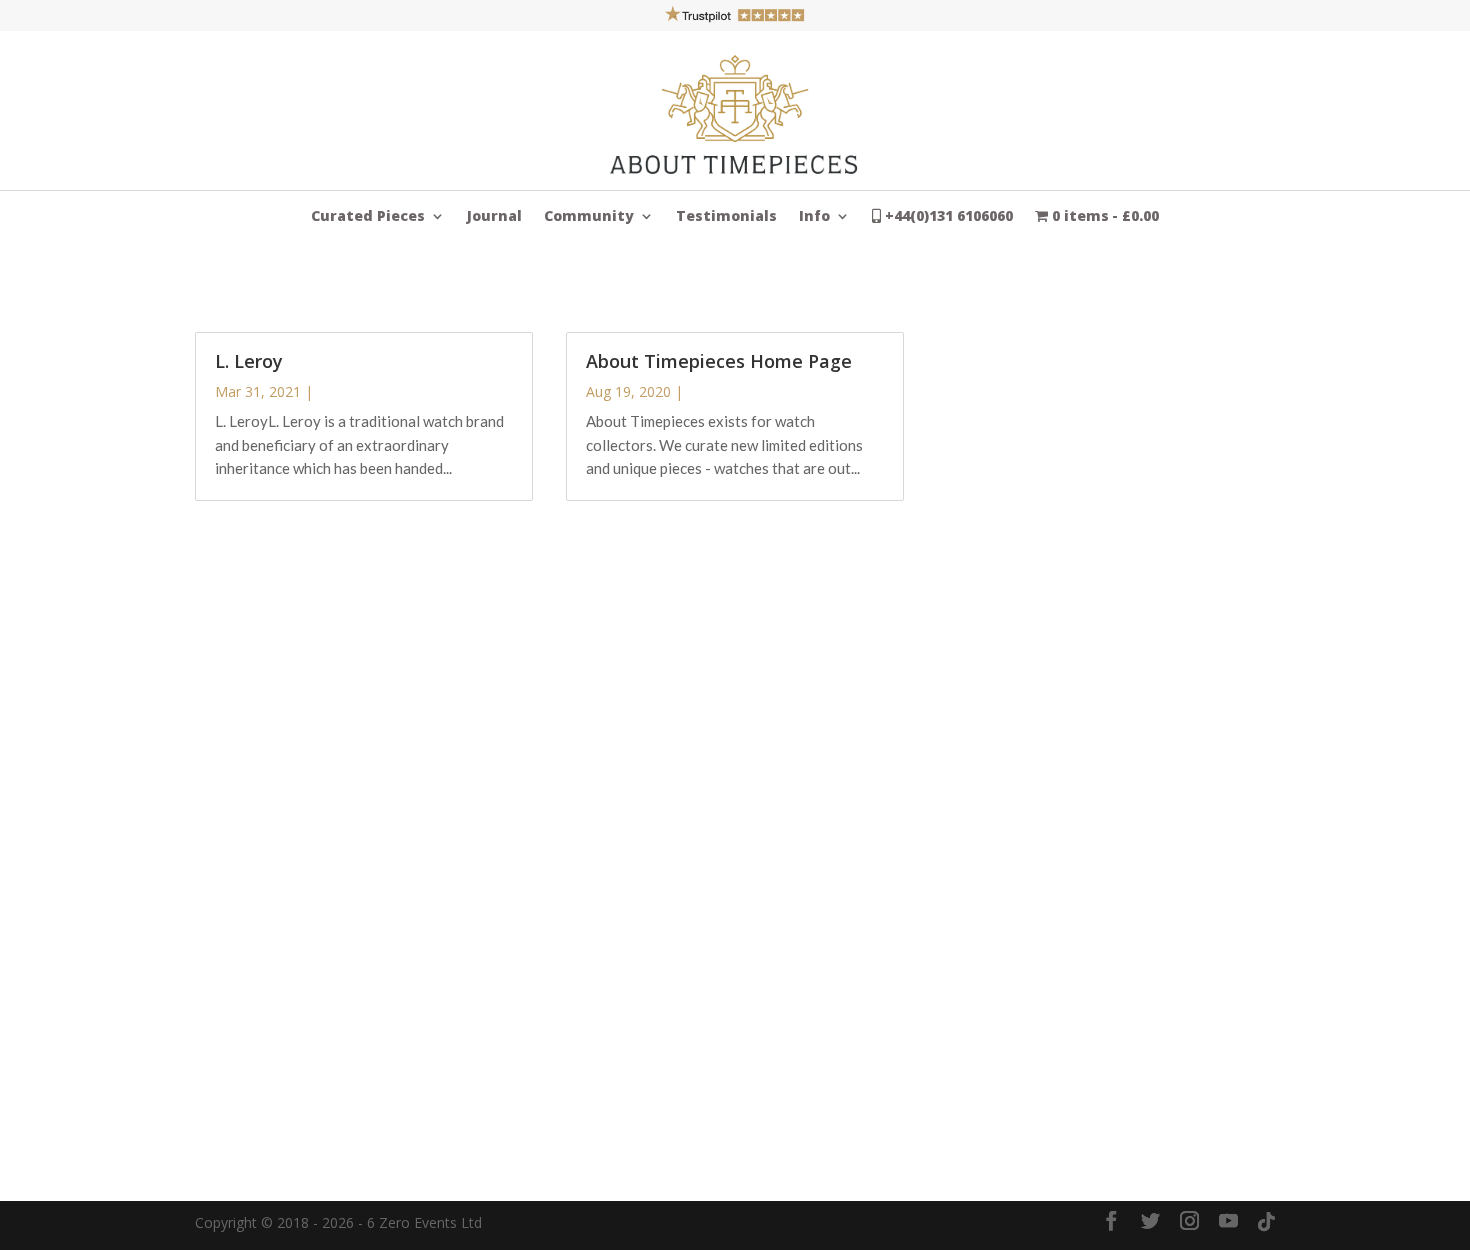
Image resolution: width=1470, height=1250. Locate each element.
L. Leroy (249, 361)
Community (589, 217)
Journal (494, 217)
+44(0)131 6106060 (947, 217)
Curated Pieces (368, 217)
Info (814, 217)
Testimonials (726, 217)
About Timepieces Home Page (719, 361)
